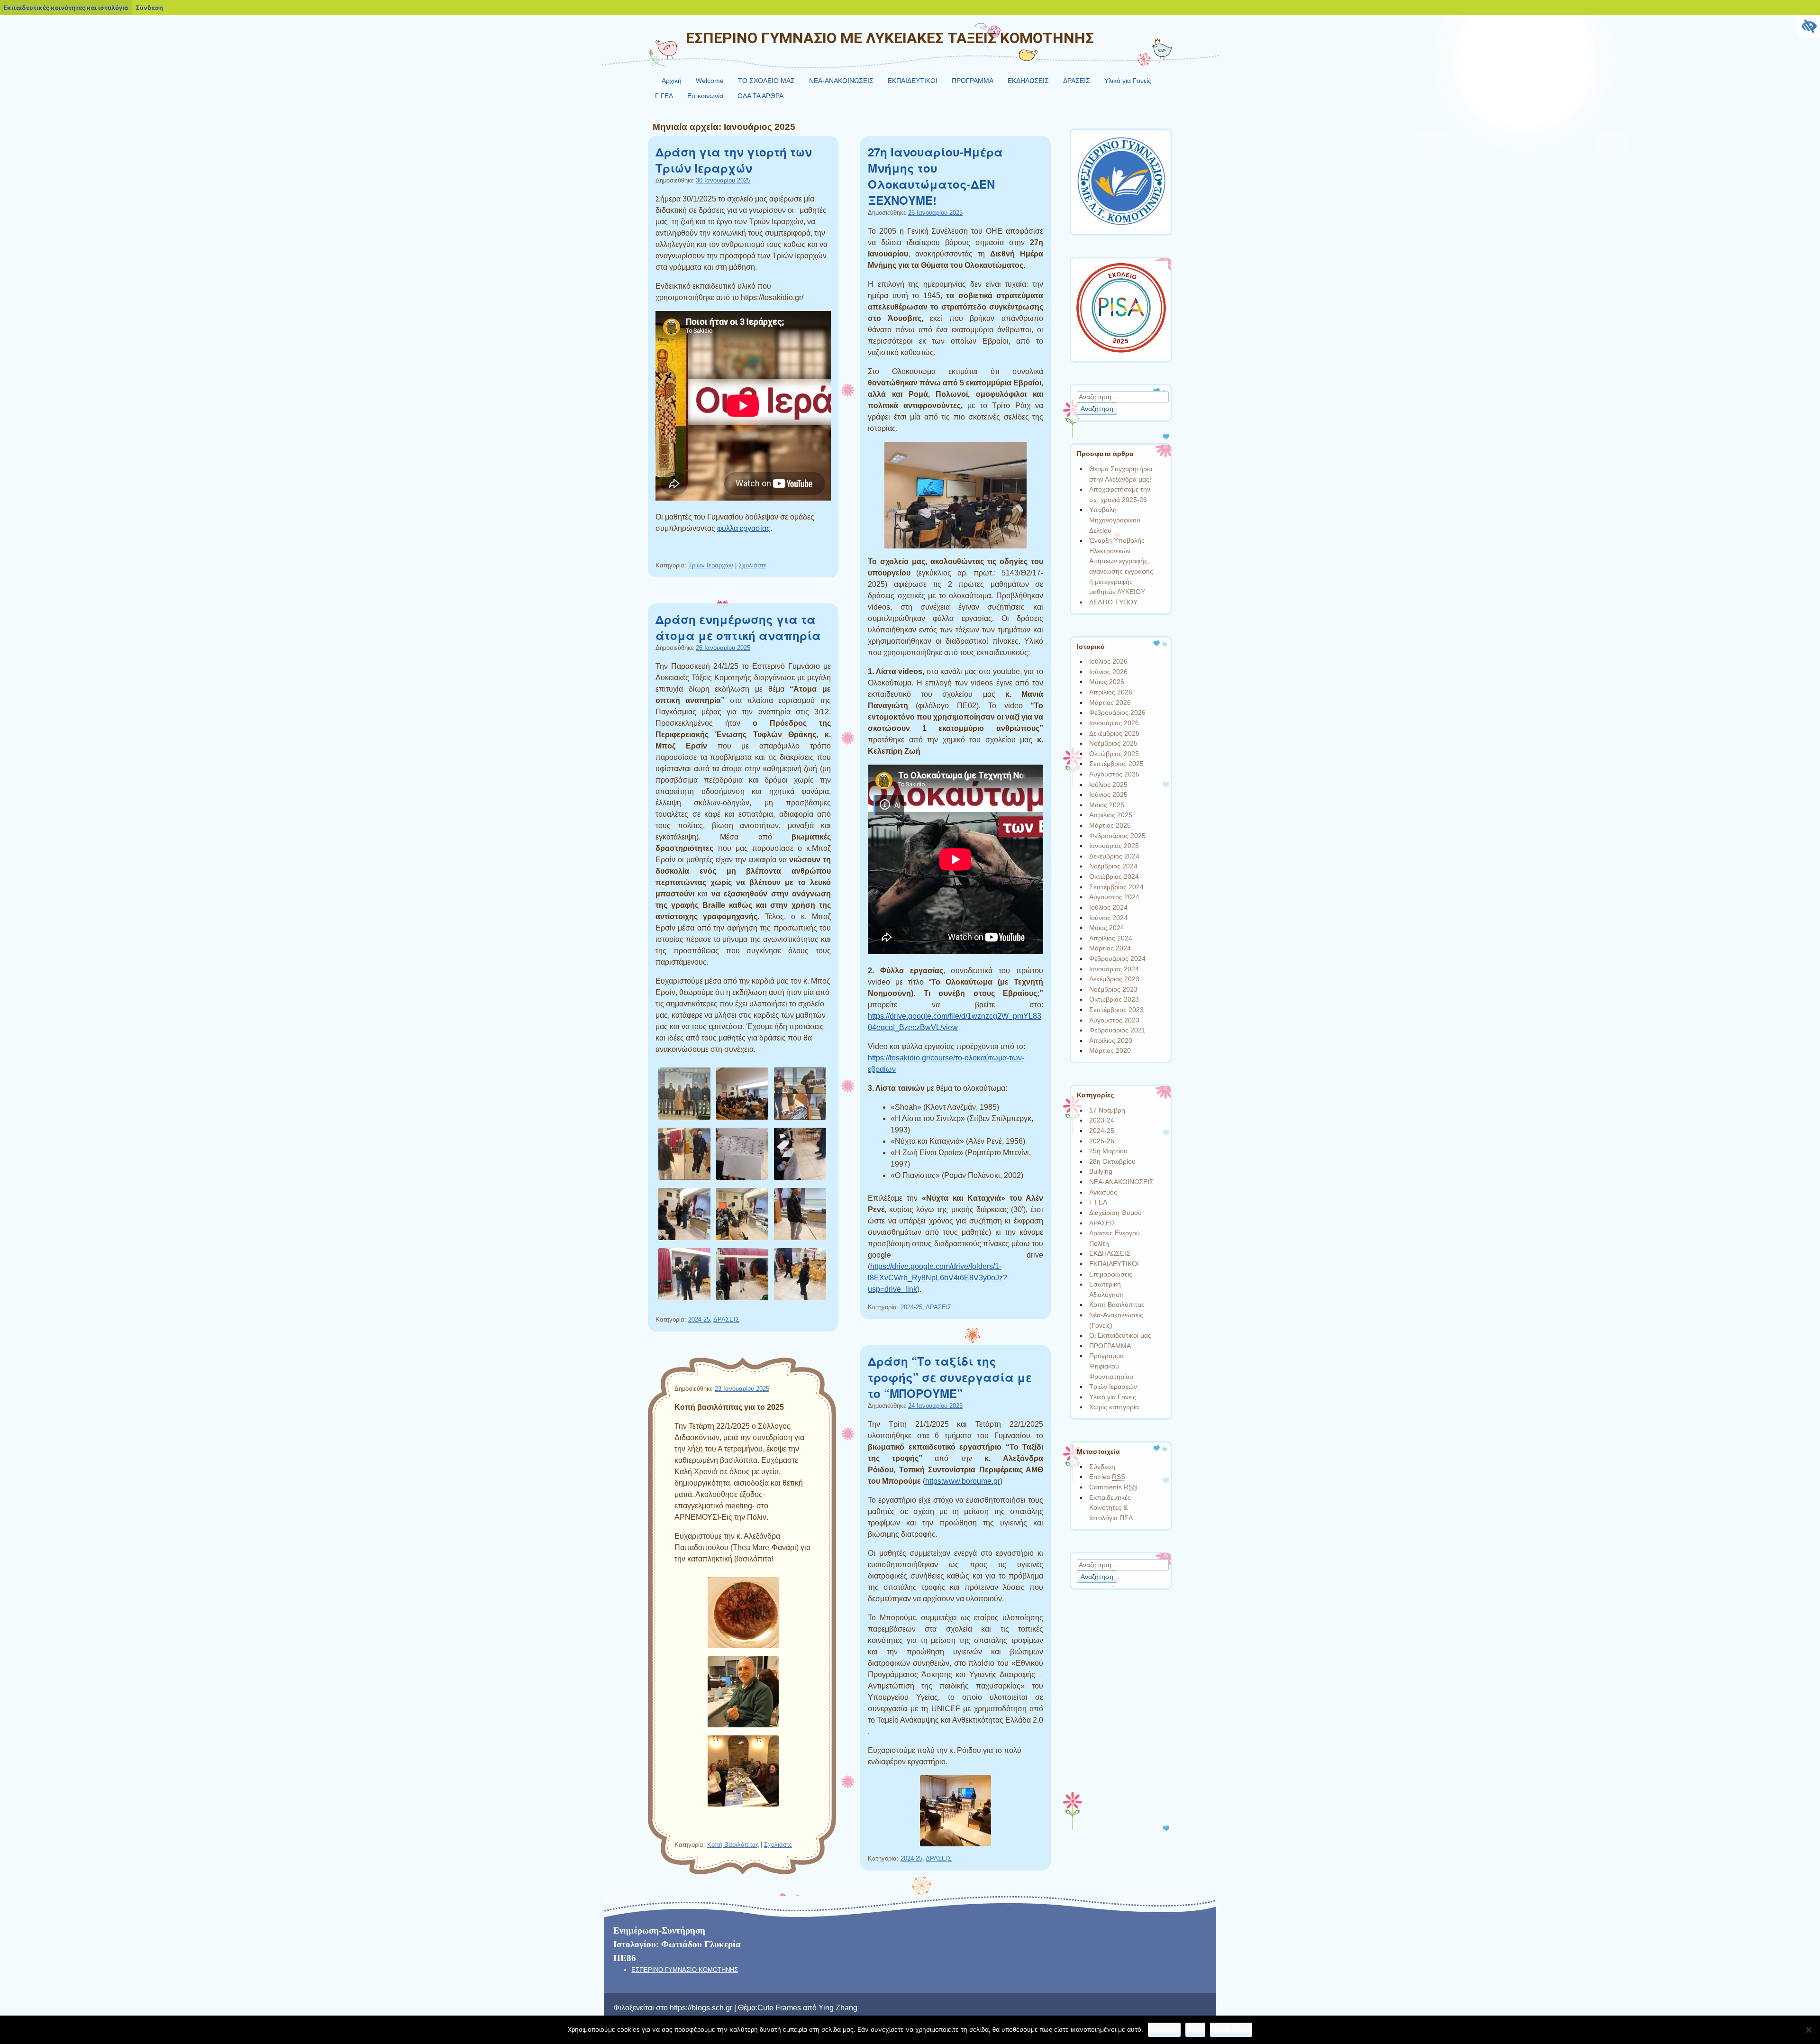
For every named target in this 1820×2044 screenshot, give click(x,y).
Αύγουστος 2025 (1114, 774)
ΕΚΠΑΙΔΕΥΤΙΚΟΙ (913, 81)
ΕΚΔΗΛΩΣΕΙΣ (1028, 81)
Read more (1231, 2029)
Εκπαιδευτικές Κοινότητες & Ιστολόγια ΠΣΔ (1111, 1508)
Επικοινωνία (705, 96)
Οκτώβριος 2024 (1114, 876)
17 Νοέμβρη (1107, 1110)
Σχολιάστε (752, 565)
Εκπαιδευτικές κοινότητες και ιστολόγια (66, 8)
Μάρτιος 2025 (1110, 825)
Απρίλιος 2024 (1111, 938)
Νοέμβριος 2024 (1113, 866)
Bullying (1101, 1171)
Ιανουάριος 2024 (1114, 969)
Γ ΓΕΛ (664, 96)
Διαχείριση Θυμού (1115, 1213)
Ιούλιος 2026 (1108, 661)
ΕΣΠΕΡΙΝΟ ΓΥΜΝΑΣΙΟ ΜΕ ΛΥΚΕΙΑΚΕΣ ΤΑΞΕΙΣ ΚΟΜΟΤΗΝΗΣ (890, 38)
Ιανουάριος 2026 (1114, 723)
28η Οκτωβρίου (1112, 1161)
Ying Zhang (838, 2008)
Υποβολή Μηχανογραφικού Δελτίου (1115, 520)
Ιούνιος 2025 (1108, 794)
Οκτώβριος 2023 (1114, 999)
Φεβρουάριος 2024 (1117, 958)
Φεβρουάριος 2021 (1117, 1030)
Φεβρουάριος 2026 (1117, 712)
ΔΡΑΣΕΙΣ (1077, 81)
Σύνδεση (1102, 1467)
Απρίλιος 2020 (1111, 1040)
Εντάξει (1164, 2029)
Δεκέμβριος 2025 (1114, 733)
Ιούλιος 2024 (1108, 907)
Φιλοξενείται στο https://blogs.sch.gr (673, 2008)
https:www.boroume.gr (963, 1481)
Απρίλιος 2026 (1111, 692)
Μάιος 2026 (1107, 682)
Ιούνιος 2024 (1108, 918)
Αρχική (672, 81)
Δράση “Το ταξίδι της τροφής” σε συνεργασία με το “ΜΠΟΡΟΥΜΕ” (950, 1377)
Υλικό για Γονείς (1128, 81)
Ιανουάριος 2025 (1114, 846)
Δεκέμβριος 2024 (1114, 856)
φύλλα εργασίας (744, 528)
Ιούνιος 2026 (1108, 672)
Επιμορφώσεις (1111, 1274)
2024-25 (911, 1307)
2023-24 (1102, 1120)
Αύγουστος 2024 (1114, 897)
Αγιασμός (1103, 1192)
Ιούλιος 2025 (1108, 785)
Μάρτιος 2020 (1110, 1050)
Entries (1107, 1477)
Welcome (710, 81)
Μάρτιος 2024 (1110, 948)
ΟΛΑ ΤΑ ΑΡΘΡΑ (760, 96)
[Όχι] (1808, 2030)
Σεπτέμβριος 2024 (1116, 887)
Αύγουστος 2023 (1114, 1020)
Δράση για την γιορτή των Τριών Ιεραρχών (734, 160)
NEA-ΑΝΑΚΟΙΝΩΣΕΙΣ (841, 81)
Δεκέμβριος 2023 (1114, 979)
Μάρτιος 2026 (1110, 703)
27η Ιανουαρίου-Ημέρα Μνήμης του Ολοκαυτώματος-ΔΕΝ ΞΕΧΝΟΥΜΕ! (935, 176)
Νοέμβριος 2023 (1113, 989)
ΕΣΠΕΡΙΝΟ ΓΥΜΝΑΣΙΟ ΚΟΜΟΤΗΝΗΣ (685, 1970)
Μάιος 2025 (1107, 805)
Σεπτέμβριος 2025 (1116, 764)
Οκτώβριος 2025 (1114, 754)
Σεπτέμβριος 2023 (1116, 1010)
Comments (1113, 1487)
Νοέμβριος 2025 (1113, 743)
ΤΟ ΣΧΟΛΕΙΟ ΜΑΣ (766, 81)
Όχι (1195, 2029)
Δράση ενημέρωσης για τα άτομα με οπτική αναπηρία (738, 627)
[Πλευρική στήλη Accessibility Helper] (1809, 27)
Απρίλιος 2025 (1111, 815)
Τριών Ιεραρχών (711, 565)
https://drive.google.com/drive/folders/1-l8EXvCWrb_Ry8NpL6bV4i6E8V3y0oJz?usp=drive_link (937, 1278)
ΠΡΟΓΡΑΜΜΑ (973, 81)
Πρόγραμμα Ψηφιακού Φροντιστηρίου (1111, 1366)
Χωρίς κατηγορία (1114, 1407)
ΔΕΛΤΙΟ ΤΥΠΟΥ (1113, 602)
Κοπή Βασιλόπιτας (733, 1845)
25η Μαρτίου (1108, 1151)
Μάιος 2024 (1107, 928)
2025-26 (1102, 1141)
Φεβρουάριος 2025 (1117, 836)
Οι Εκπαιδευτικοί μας (1120, 1335)
